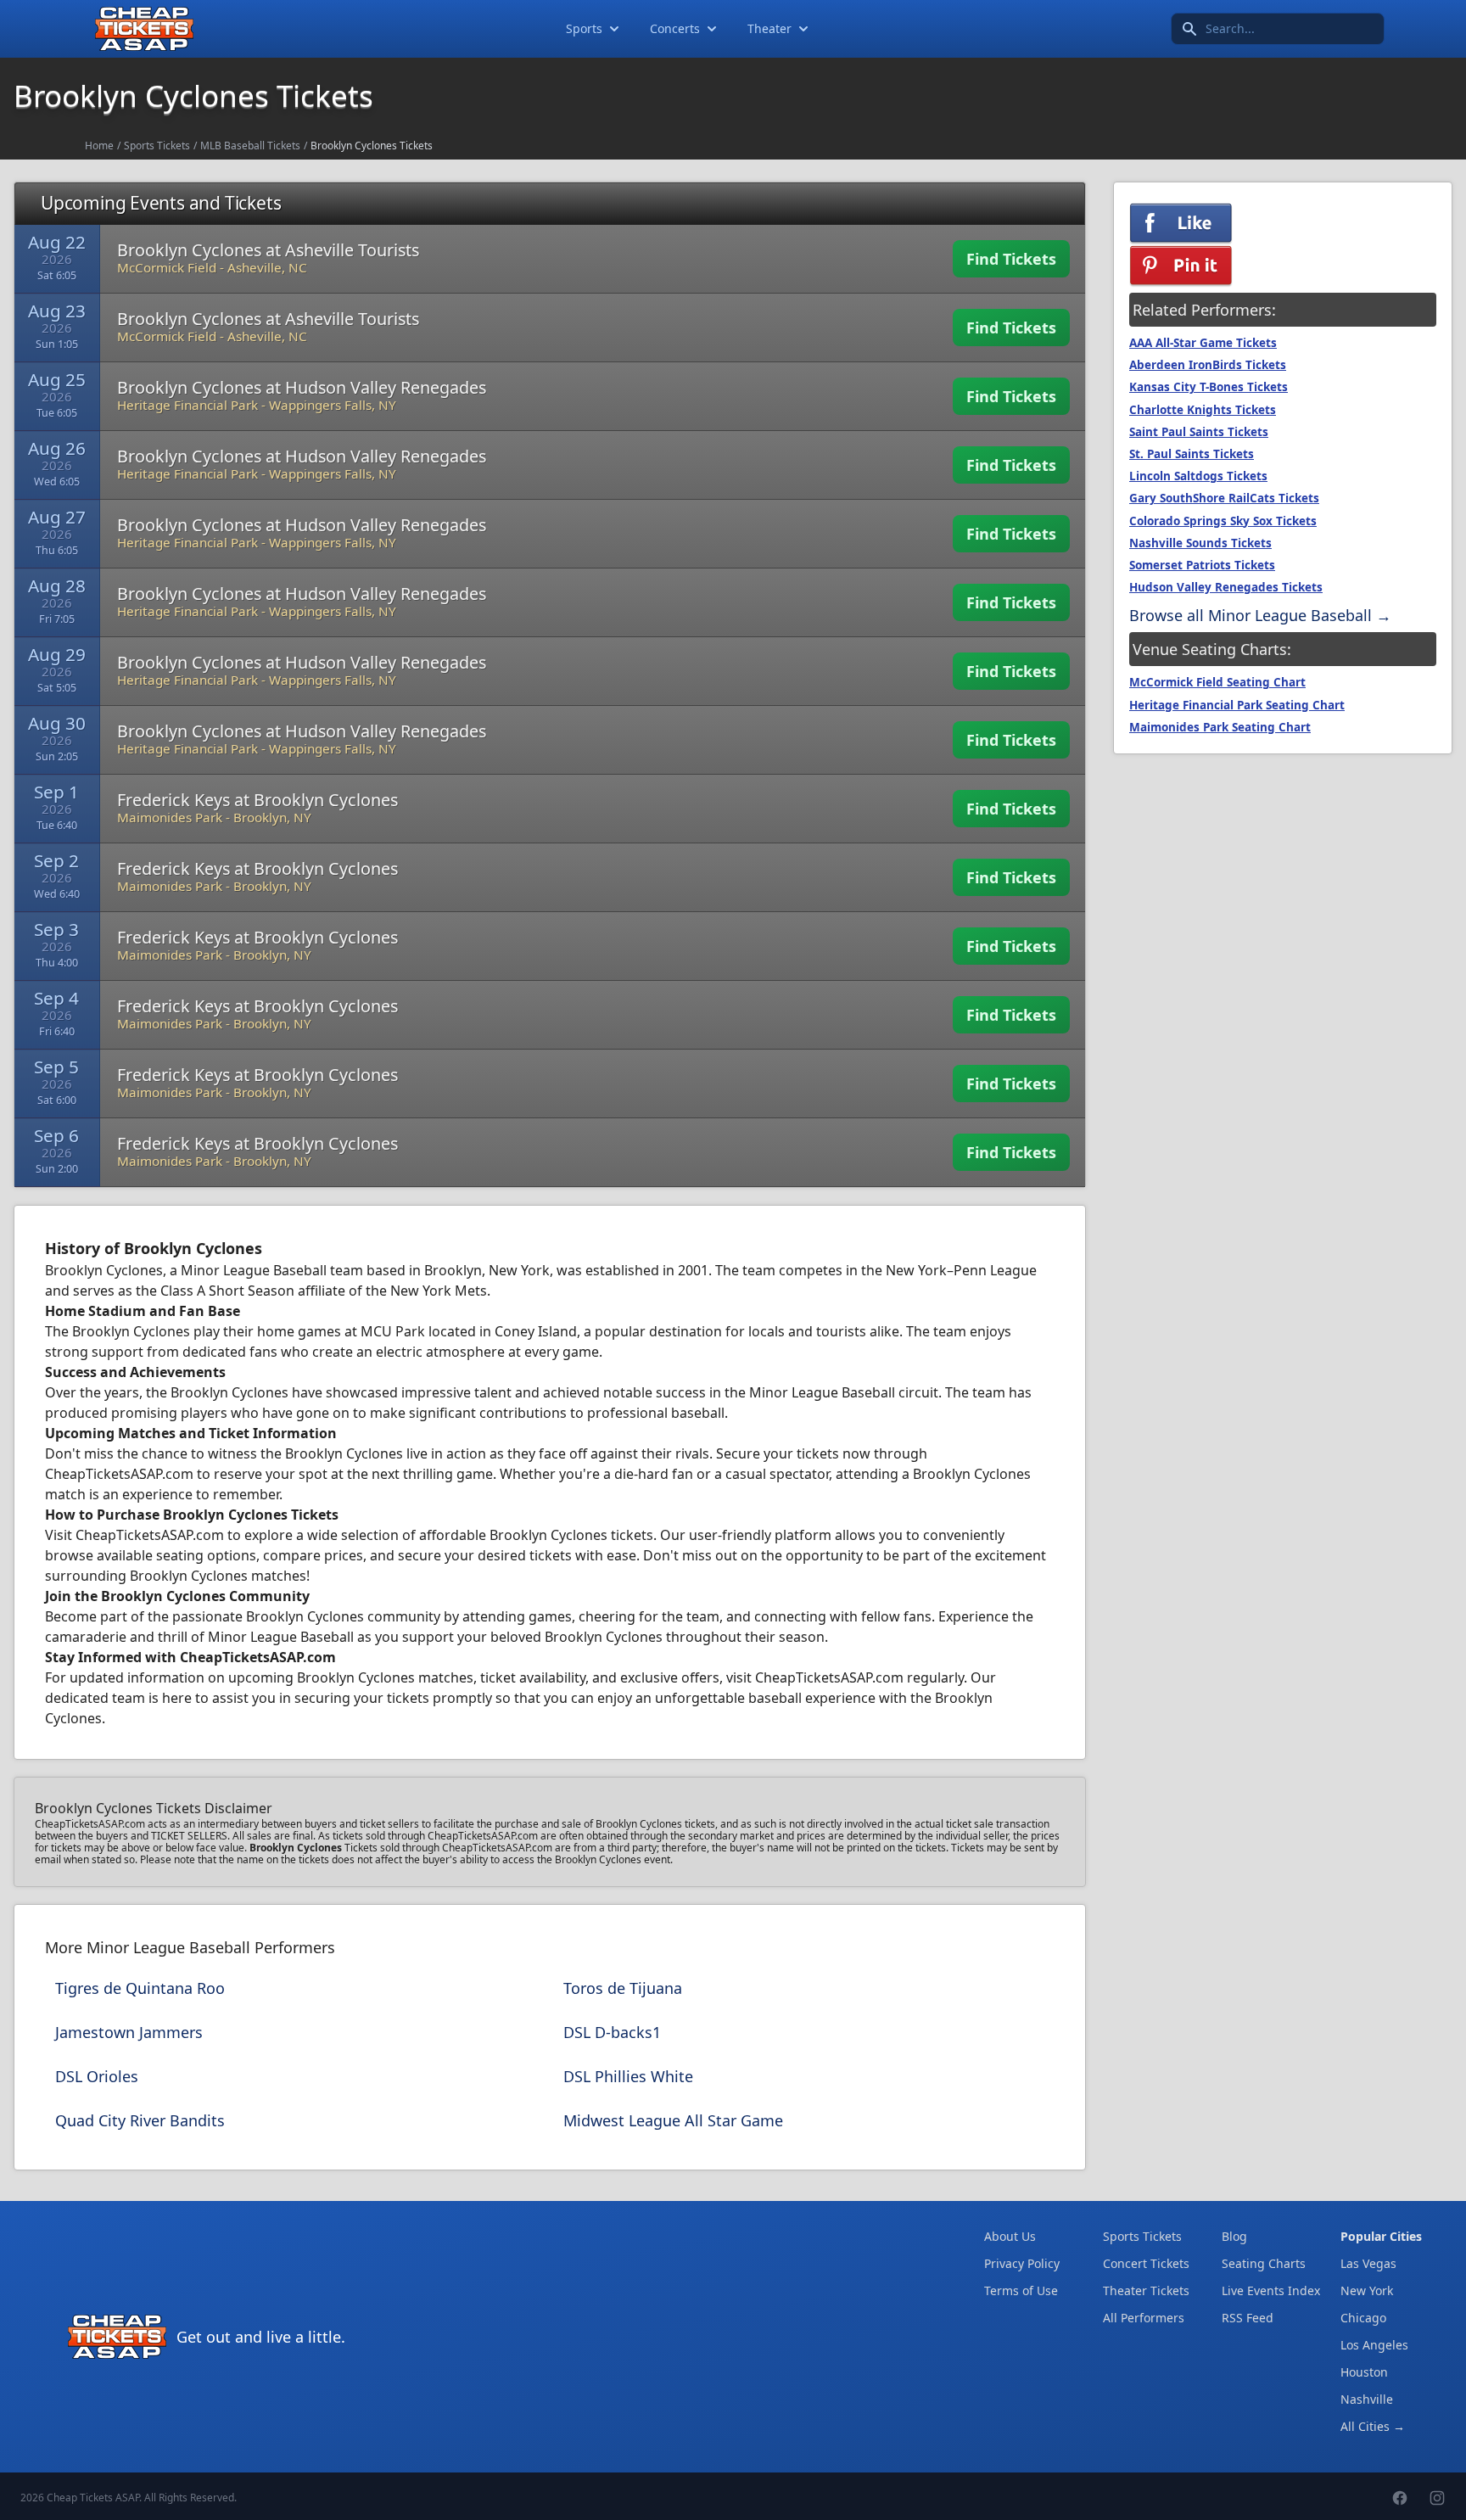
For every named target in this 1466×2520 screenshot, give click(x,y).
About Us (1010, 2236)
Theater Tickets (1146, 2290)
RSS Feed (1248, 2318)
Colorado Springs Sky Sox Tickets (1223, 521)
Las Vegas (1368, 2263)
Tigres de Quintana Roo (140, 1988)
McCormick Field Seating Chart (1217, 682)
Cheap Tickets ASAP (93, 2498)
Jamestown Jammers (129, 2032)
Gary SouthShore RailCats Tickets (1224, 498)
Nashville (1367, 2399)
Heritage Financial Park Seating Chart (1237, 705)
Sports (584, 28)
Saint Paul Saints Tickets (1199, 432)
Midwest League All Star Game (673, 2120)
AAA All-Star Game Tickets (1203, 343)
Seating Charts (1264, 2263)
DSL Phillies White (628, 2076)
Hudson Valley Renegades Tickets (1226, 587)
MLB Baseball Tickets (250, 146)
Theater (769, 28)
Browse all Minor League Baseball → (1260, 615)
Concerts (675, 28)
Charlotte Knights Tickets (1203, 410)
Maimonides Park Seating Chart (1220, 727)
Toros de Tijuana (623, 1988)
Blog (1234, 2236)
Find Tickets (1011, 259)
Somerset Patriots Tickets (1202, 565)
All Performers (1144, 2318)
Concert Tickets (1146, 2263)
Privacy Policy (1022, 2263)
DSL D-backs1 (612, 2032)
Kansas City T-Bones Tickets (1209, 387)
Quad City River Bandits (140, 2120)
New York (1367, 2290)
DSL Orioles (97, 2076)
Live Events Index (1271, 2290)
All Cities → (1373, 2426)
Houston (1364, 2372)
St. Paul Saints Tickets (1192, 454)
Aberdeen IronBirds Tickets (1208, 365)
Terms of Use (1021, 2290)
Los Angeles (1374, 2345)
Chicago (1363, 2318)
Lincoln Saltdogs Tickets (1198, 476)
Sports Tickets (157, 146)
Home (99, 146)
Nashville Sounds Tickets (1200, 543)
